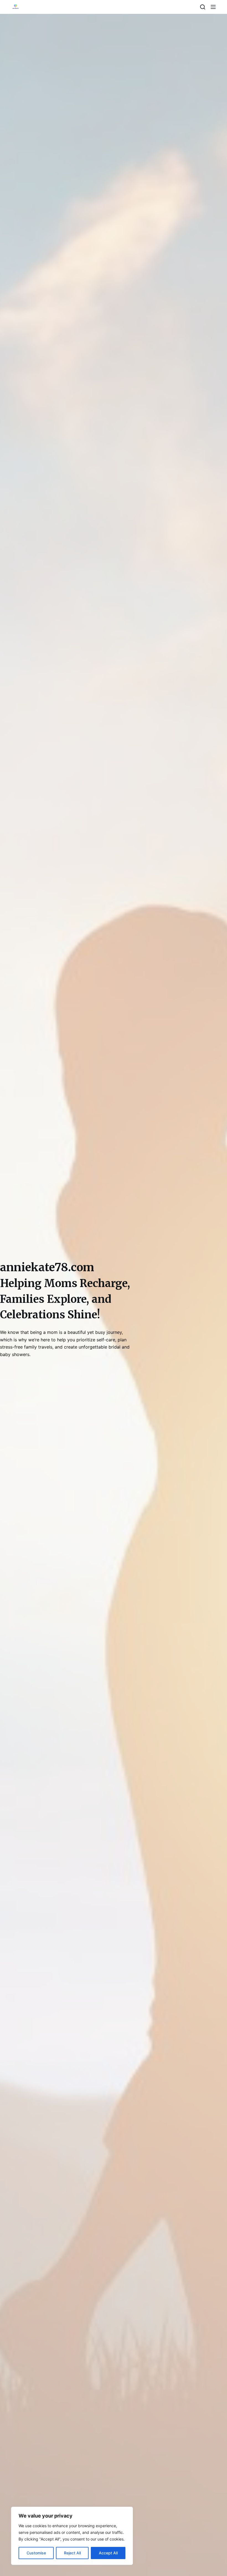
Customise (36, 2553)
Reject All (72, 2553)
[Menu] (213, 7)
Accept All (108, 2553)
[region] (72, 2536)
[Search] (203, 7)
